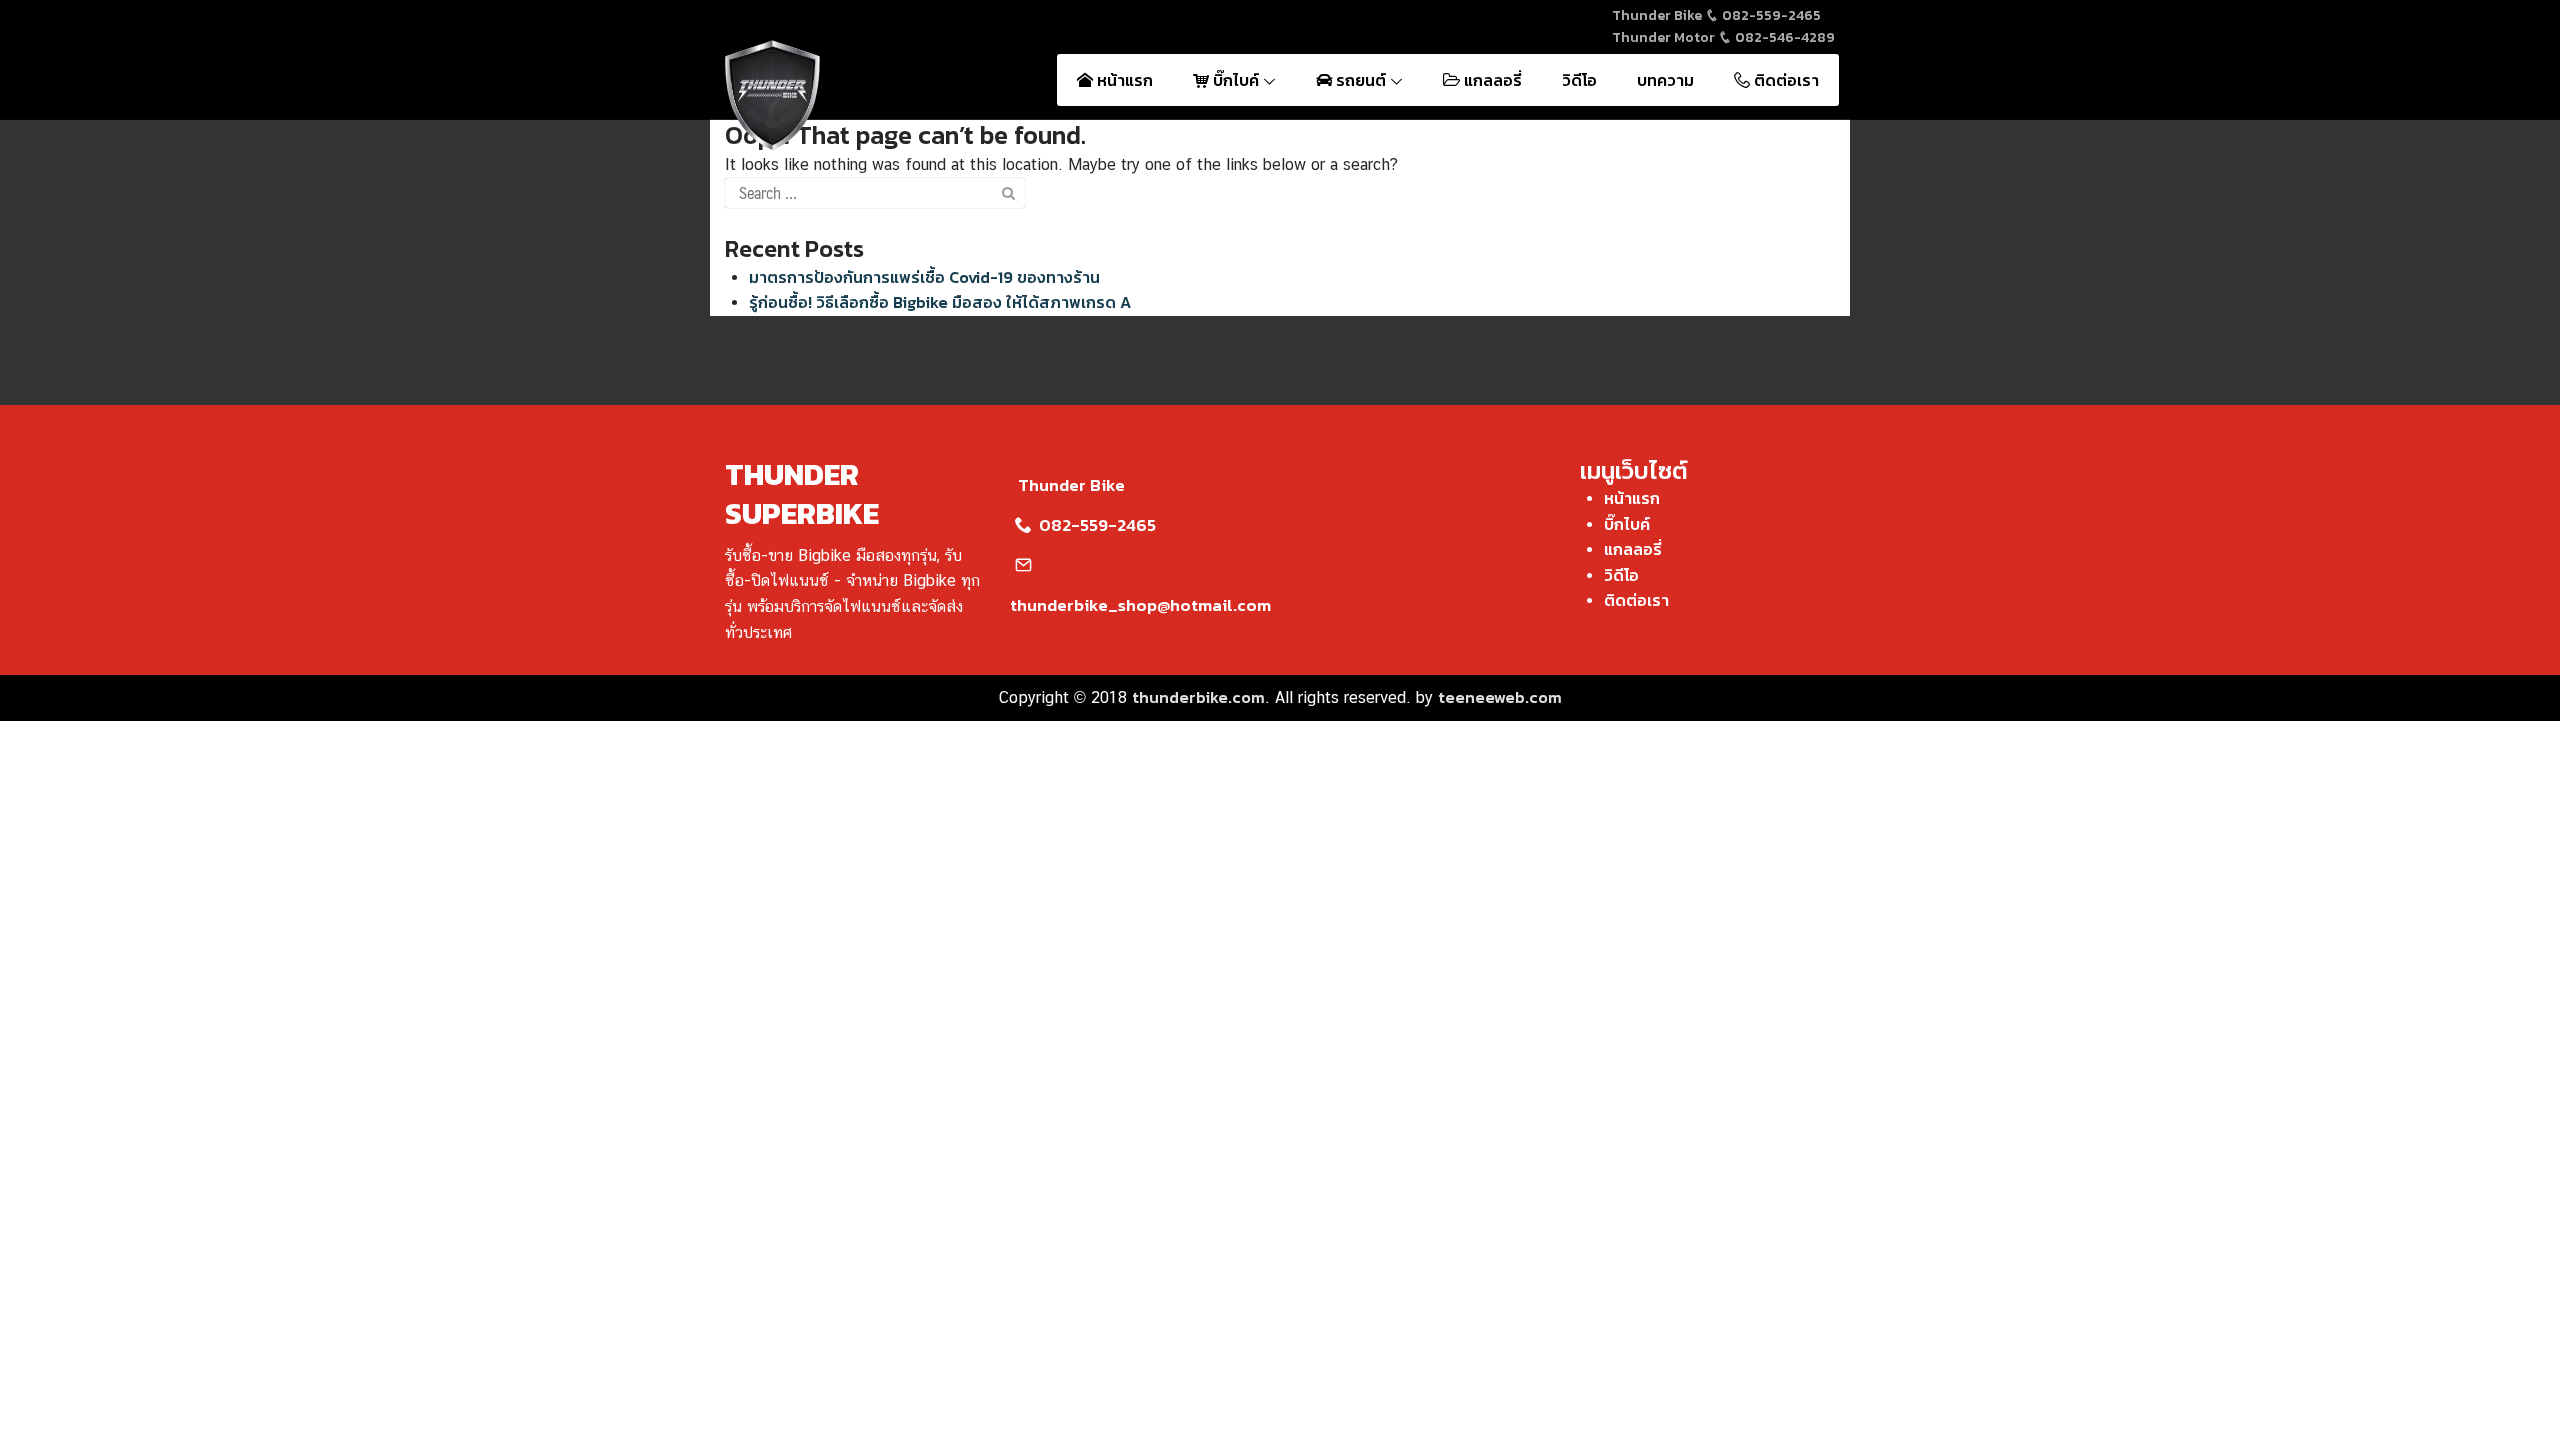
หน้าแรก (1123, 80)
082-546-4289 (1783, 37)
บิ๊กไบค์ (1236, 80)
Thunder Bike (1071, 485)
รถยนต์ (1361, 80)
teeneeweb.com (1500, 697)
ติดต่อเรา (1784, 80)
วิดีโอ (1579, 80)
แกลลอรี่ (1491, 80)
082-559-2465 (1770, 15)
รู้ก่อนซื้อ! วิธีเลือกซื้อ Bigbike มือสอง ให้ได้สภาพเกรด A (940, 302)
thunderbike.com (1198, 697)
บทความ (1665, 80)
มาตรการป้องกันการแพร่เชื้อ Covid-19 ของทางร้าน (924, 277)
